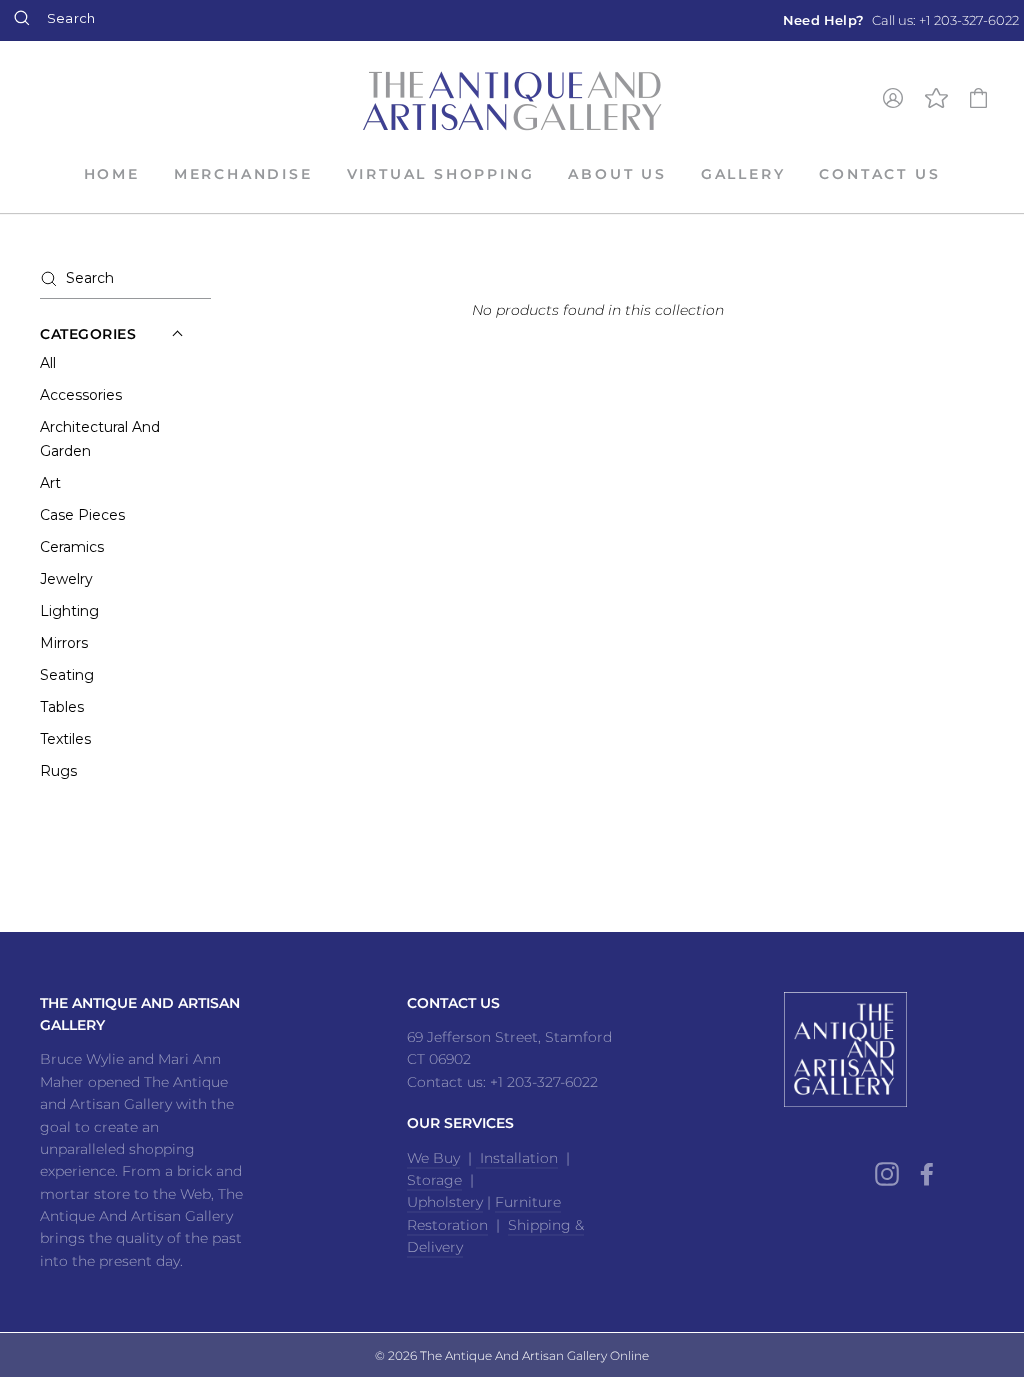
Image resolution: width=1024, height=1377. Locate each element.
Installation (517, 1158)
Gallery (743, 174)
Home (112, 174)
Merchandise (243, 174)
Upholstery (445, 1202)
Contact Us (879, 174)
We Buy (433, 1158)
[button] (88, 334)
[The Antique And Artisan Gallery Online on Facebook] (927, 1174)
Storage (434, 1180)
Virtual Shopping (441, 174)
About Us (617, 174)
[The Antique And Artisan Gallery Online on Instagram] (887, 1174)
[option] (901, 20)
